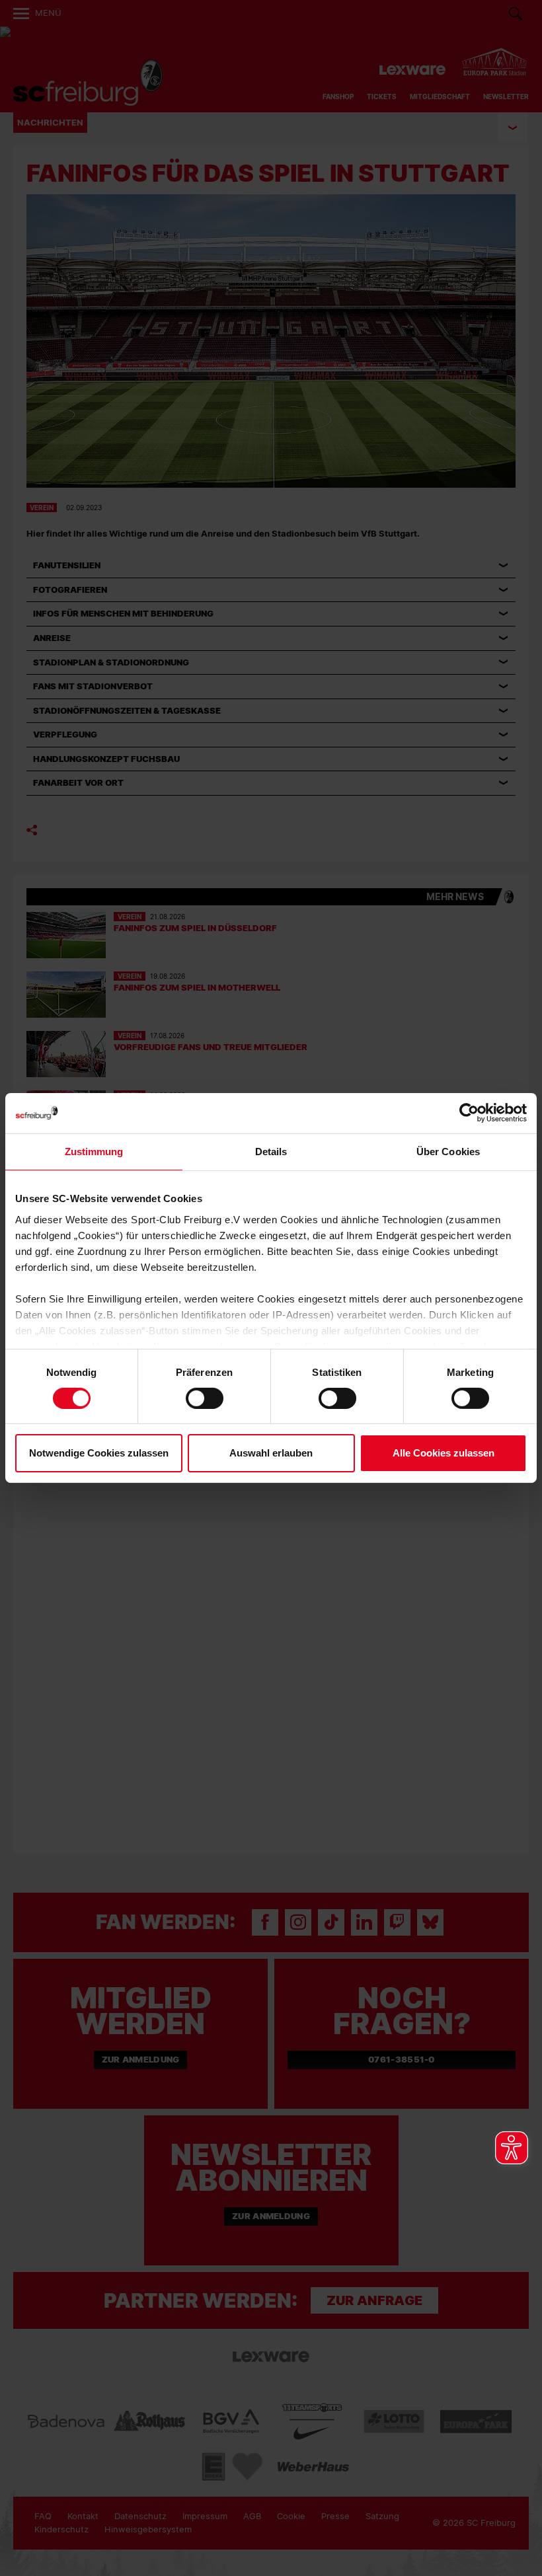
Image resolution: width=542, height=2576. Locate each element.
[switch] (205, 1398)
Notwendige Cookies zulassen (99, 1453)
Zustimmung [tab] (94, 1152)
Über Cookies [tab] (448, 1152)
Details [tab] (271, 1152)
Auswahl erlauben (271, 1453)
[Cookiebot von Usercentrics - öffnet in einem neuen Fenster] (469, 1113)
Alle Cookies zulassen (444, 1453)
